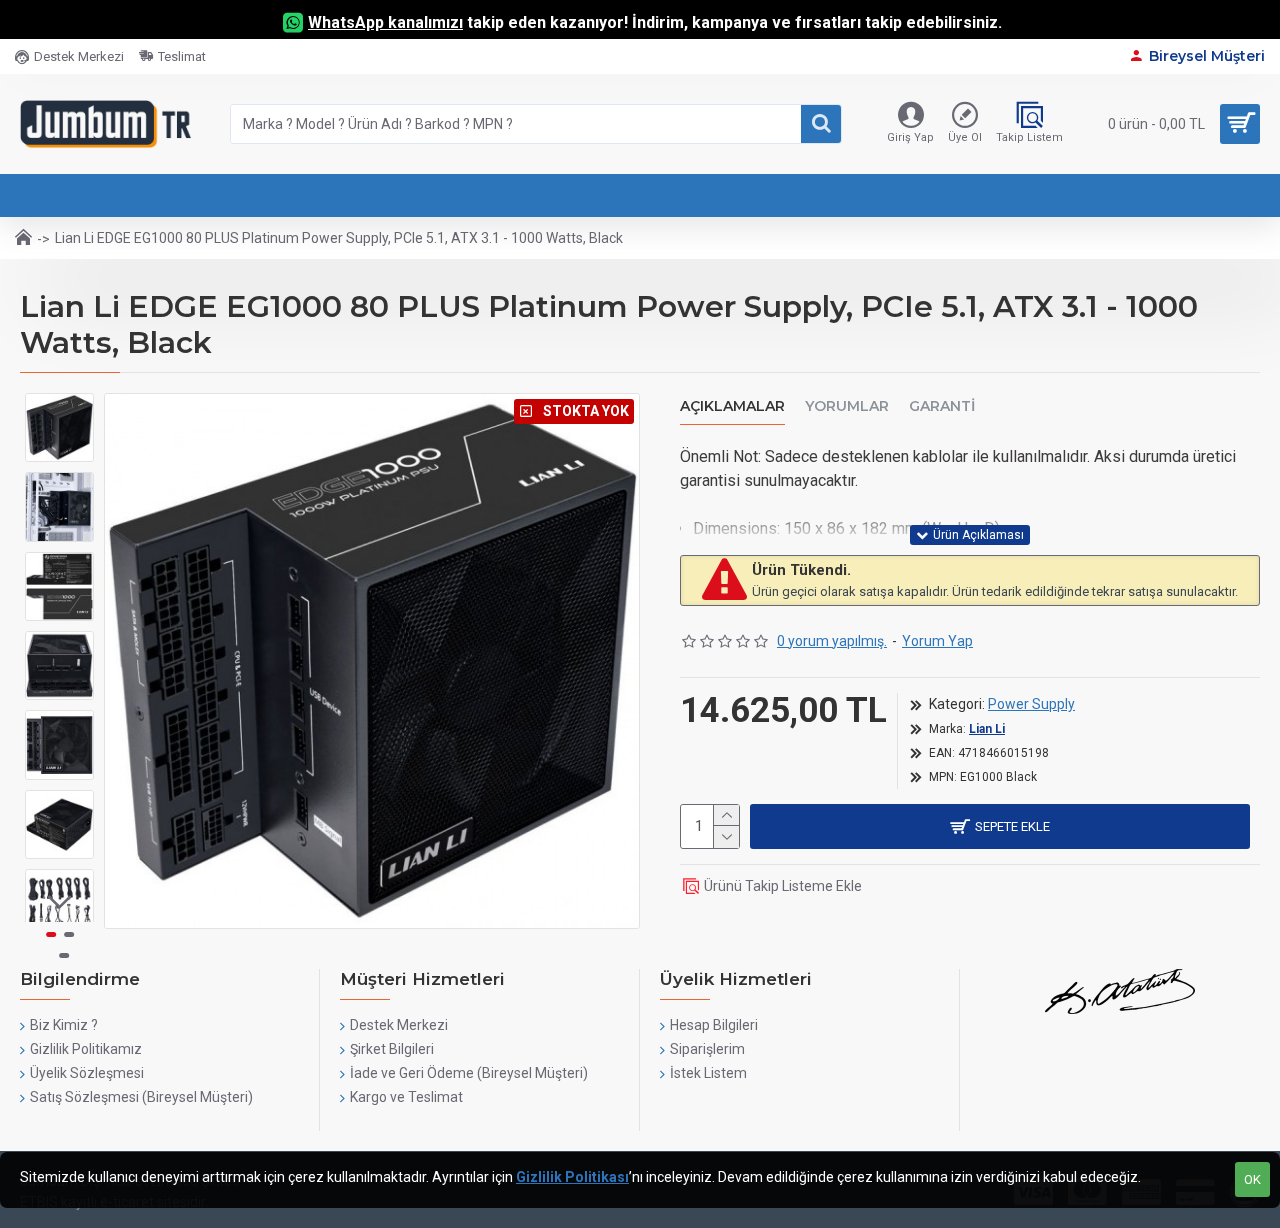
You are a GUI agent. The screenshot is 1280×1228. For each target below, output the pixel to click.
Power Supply (1031, 704)
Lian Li (987, 729)
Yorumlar (847, 406)
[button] (60, 408)
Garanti (942, 406)
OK (1252, 1179)
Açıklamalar (732, 406)
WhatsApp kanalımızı (385, 22)
